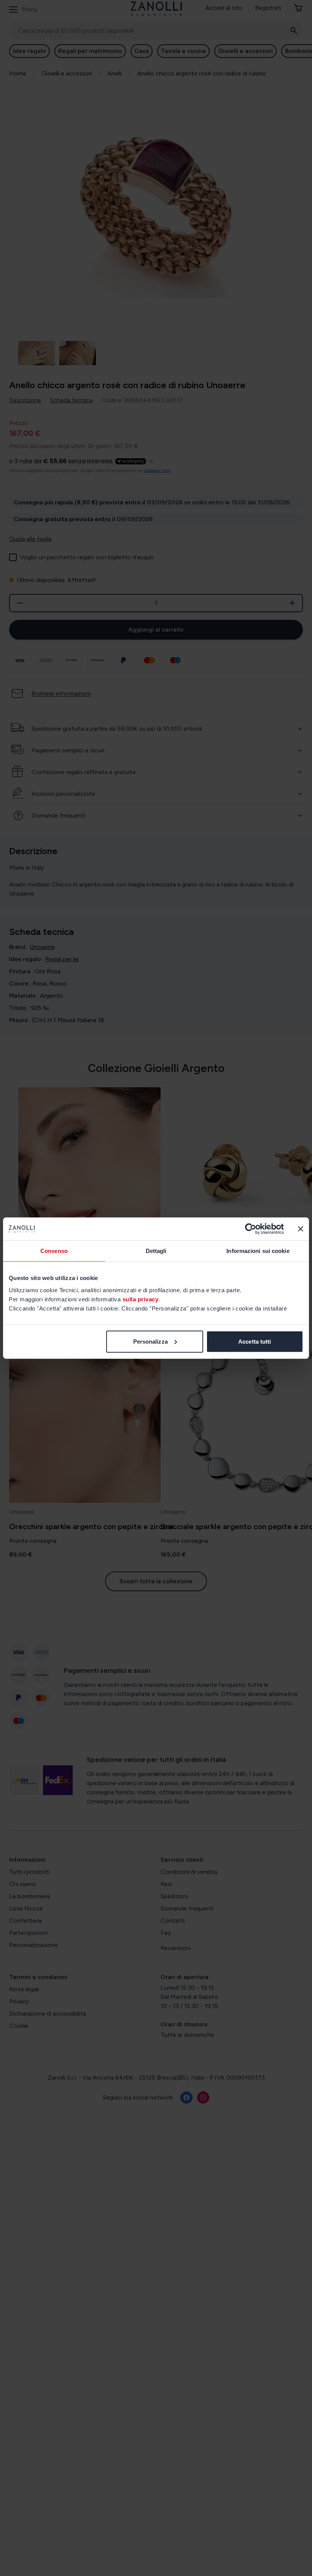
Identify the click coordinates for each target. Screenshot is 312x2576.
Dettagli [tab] (156, 1251)
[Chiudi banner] (301, 1229)
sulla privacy (141, 1299)
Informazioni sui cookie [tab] (258, 1251)
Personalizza (150, 1341)
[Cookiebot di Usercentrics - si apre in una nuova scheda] (251, 1229)
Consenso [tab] (54, 1251)
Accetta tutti (255, 1341)
